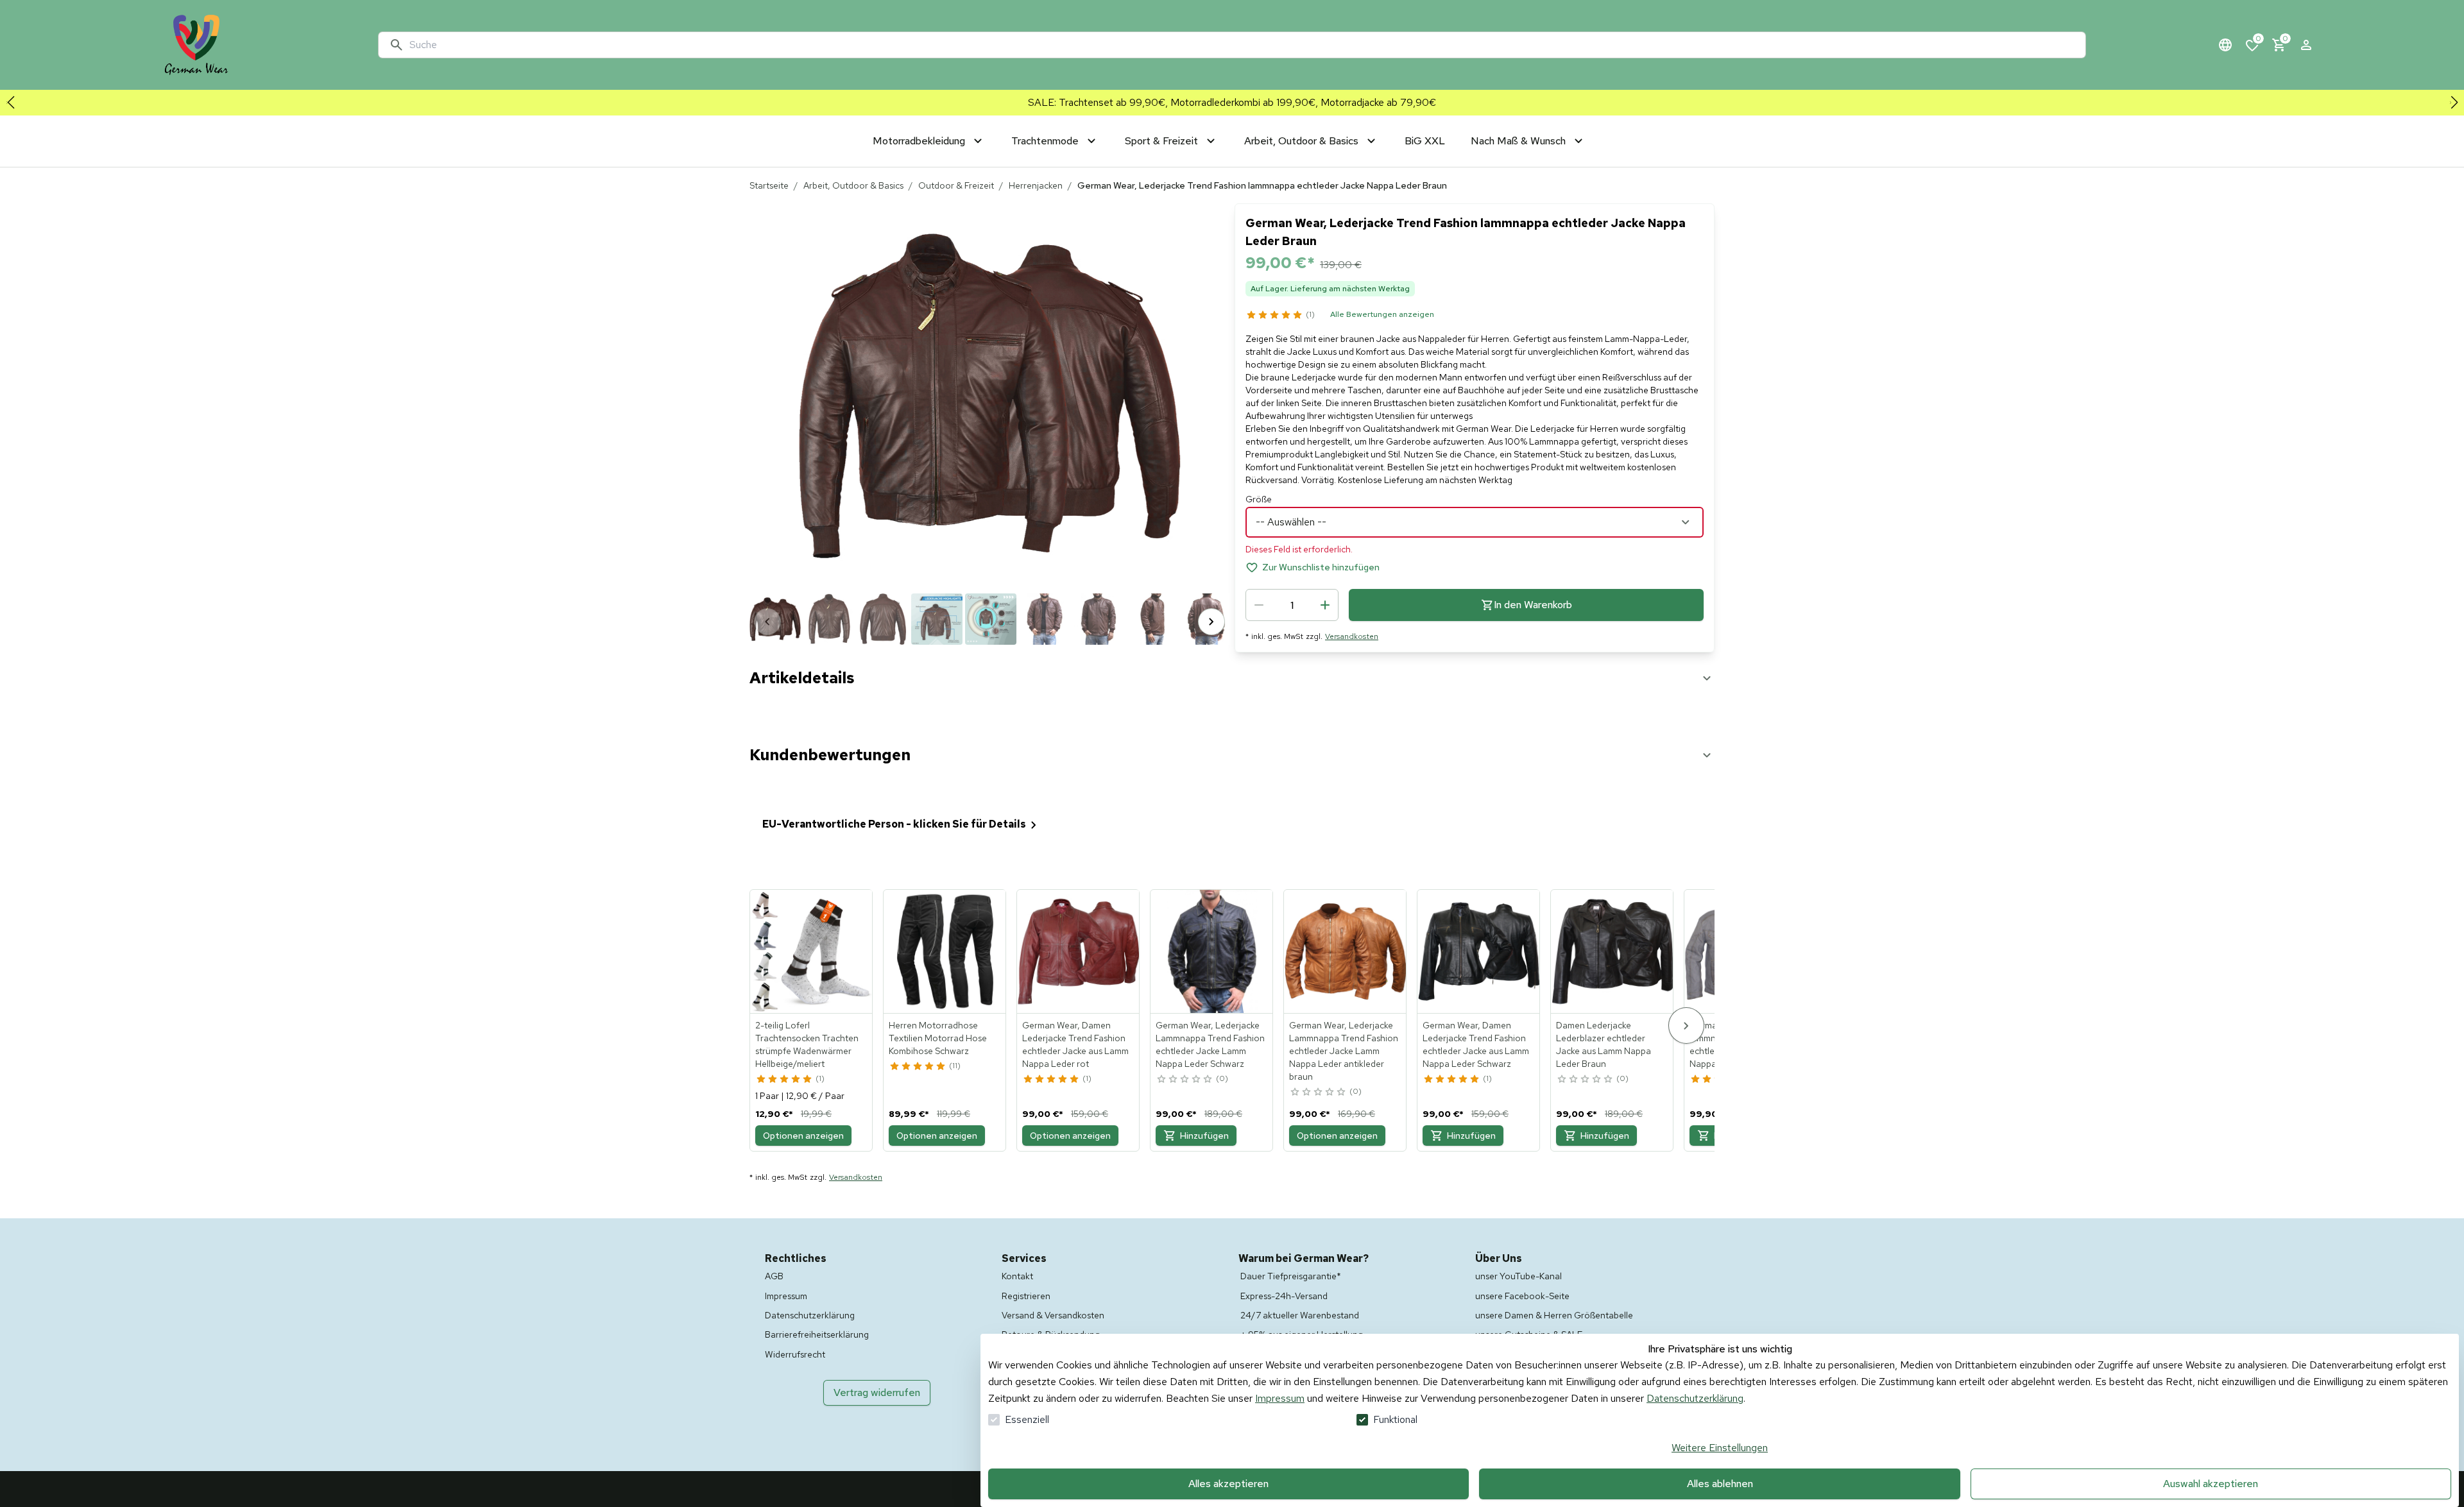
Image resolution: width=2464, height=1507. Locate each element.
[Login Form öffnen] (2306, 45)
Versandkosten (1352, 636)
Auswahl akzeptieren (2211, 1484)
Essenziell (1027, 1419)
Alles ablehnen (1720, 1484)
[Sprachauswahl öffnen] (2225, 45)
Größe (1259, 499)
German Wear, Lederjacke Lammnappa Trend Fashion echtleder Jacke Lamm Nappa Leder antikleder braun (1344, 1051)
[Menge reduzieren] (1259, 605)
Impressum (1280, 1398)
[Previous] (767, 622)
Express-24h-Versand (1284, 1296)
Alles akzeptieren (1228, 1484)
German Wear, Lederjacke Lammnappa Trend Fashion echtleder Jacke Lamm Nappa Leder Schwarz (1210, 1044)
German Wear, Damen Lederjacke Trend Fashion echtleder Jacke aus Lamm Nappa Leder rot (1075, 1044)
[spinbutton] (1292, 605)
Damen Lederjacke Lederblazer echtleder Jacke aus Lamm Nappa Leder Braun (1604, 1044)
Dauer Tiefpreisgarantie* (1291, 1276)
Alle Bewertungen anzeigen (1382, 314)
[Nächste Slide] (2454, 103)
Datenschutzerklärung (1695, 1398)
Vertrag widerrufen (877, 1392)
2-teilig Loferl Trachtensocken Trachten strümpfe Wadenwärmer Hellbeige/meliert (807, 1044)
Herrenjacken (1036, 185)
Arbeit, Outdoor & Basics (853, 185)
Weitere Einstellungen (1720, 1448)
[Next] (1211, 622)
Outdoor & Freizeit (956, 185)
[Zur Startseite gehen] (196, 45)
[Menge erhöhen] (1325, 605)
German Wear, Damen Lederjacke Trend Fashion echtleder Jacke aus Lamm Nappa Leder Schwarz (1476, 1044)
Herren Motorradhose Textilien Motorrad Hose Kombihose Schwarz (938, 1038)
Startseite (769, 185)
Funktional (1395, 1419)
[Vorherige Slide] (10, 103)
